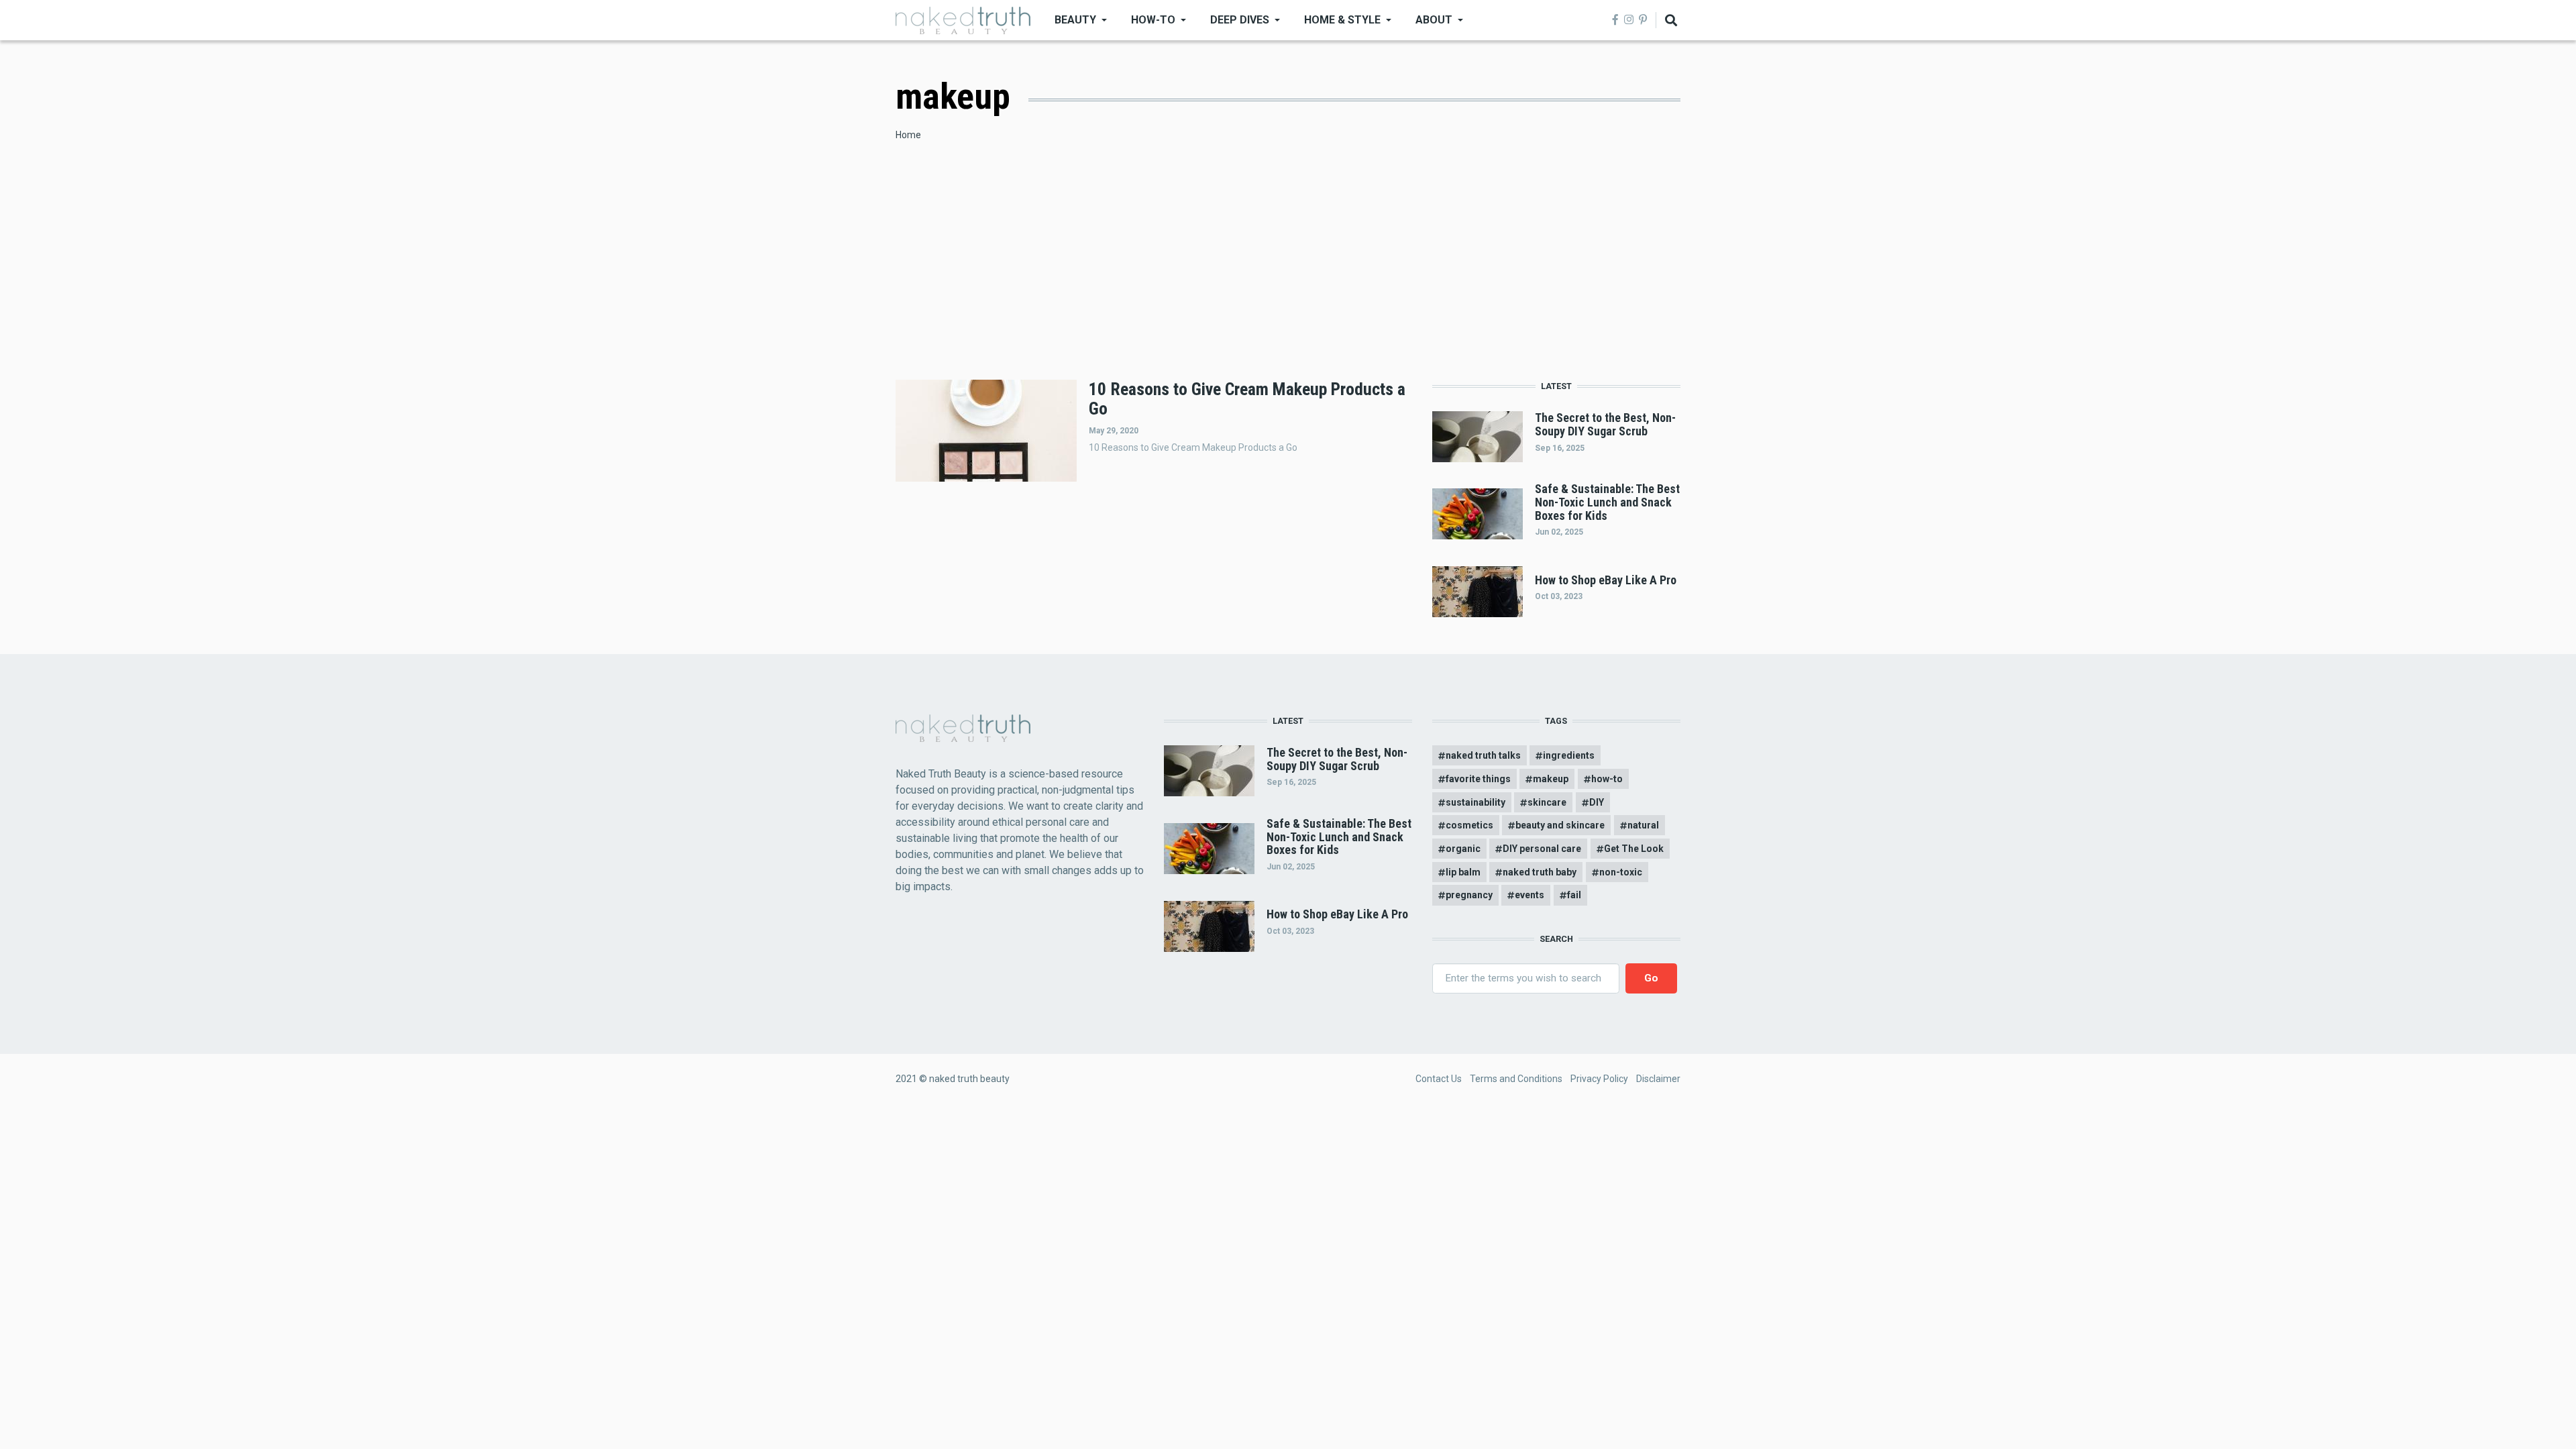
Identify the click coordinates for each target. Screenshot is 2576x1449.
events (1529, 895)
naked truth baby (1540, 872)
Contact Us (1439, 1079)
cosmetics (1469, 825)
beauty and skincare (1560, 825)
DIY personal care (1542, 849)
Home (908, 135)
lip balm (1463, 872)
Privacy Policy (1599, 1079)
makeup (1551, 779)
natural (1643, 825)
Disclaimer (1658, 1079)
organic (1463, 849)
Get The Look (1634, 849)
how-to (1607, 779)
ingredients (1569, 755)
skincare (1547, 802)
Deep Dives (1240, 20)
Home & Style (1342, 20)
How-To (1153, 20)
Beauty (1075, 20)
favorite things (1478, 779)
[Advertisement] (1288, 243)
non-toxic (1621, 872)
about (1434, 20)
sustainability (1475, 802)
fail (1574, 895)
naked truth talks (1483, 755)
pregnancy (1469, 895)
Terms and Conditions (1516, 1079)
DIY (1597, 802)
